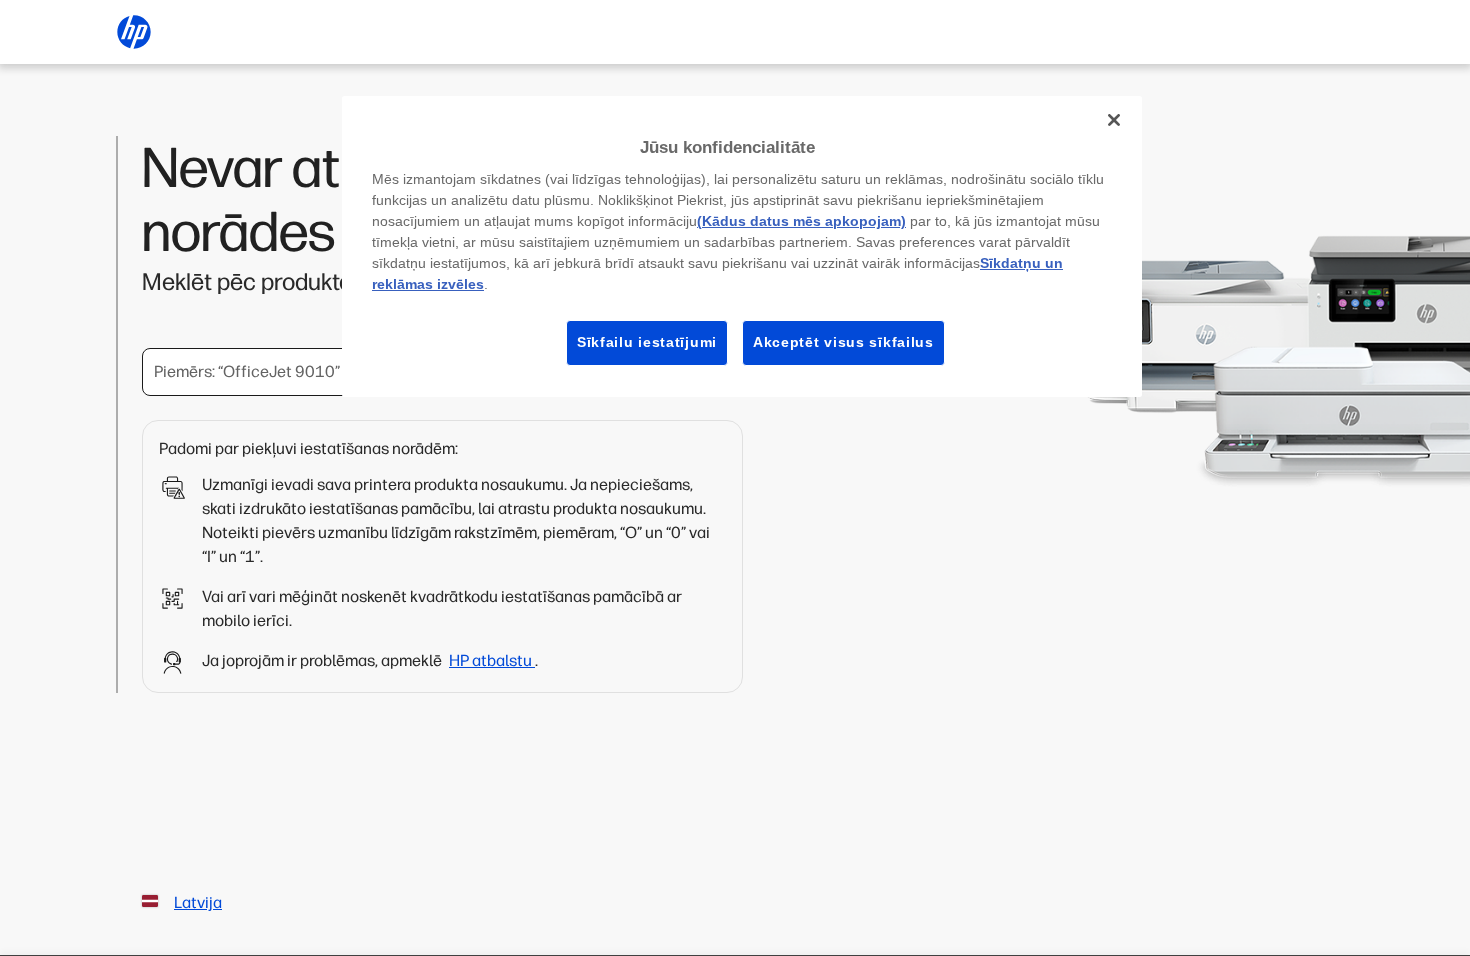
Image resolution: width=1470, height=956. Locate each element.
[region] (742, 246)
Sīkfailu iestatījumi (647, 342)
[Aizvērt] (1114, 120)
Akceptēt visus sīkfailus (843, 342)
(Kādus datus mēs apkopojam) (801, 221)
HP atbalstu (492, 660)
